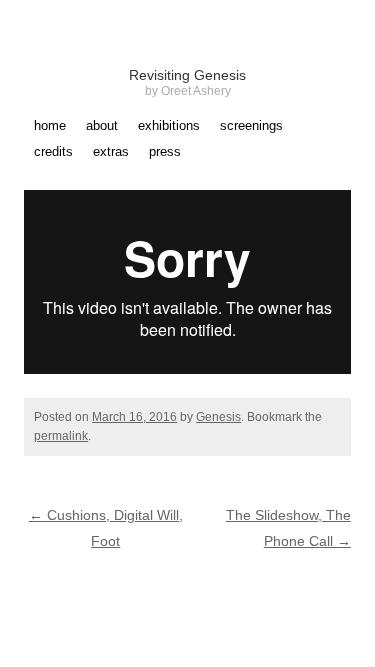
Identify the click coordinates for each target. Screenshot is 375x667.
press (165, 152)
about (102, 126)
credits (53, 152)
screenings (251, 126)
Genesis (218, 417)
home (50, 126)
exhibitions (169, 126)
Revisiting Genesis (187, 75)
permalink (61, 436)
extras (111, 152)
